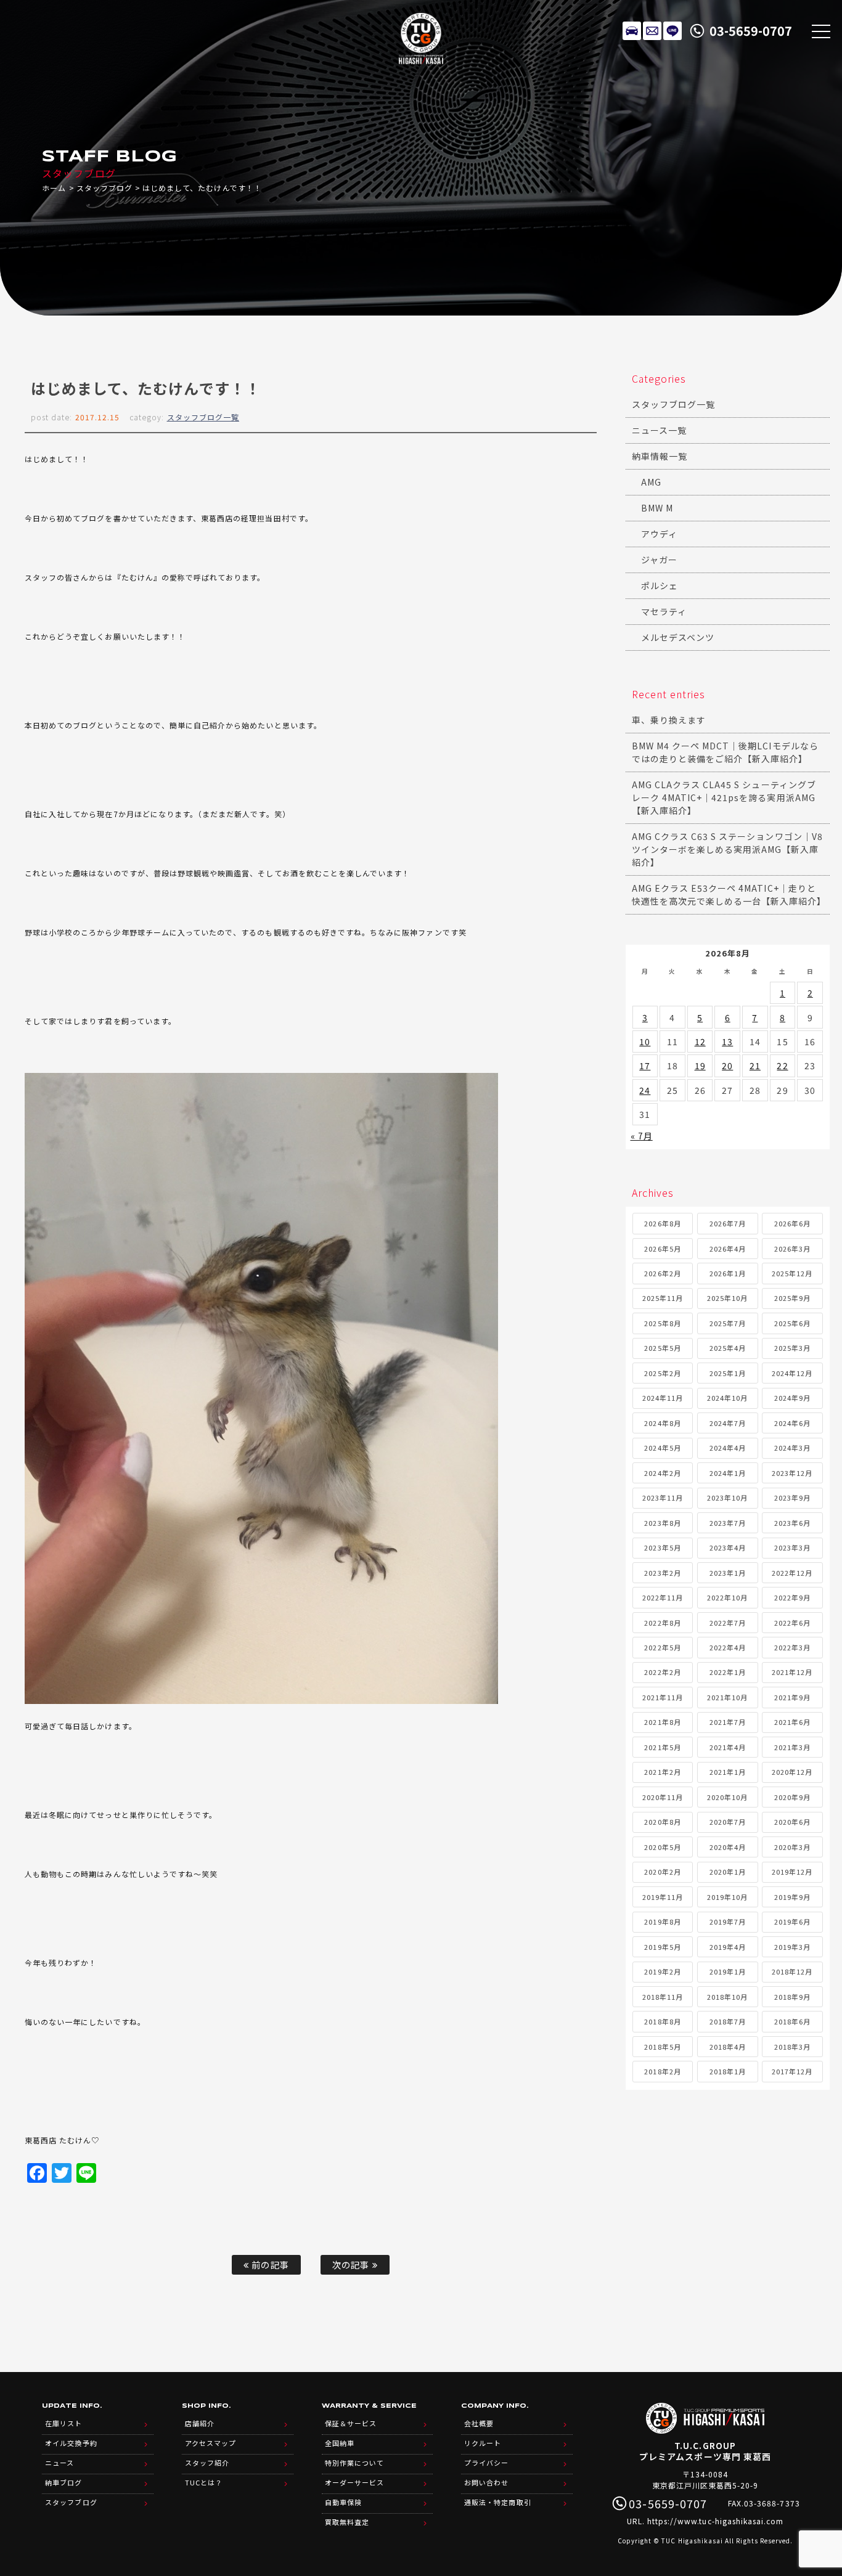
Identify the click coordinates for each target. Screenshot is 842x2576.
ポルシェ (660, 585)
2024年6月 (792, 1423)
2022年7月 (728, 1623)
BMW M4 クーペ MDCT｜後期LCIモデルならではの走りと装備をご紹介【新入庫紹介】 (725, 752)
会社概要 (479, 2423)
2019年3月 (792, 1947)
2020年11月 (663, 1797)
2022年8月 (662, 1623)
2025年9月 (792, 1298)
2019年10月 (727, 1897)
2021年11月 (663, 1697)
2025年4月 (728, 1348)
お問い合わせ (486, 2482)
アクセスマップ (211, 2443)
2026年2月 (662, 1273)
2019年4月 (728, 1947)
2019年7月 (728, 1922)
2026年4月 (728, 1249)
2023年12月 (792, 1473)
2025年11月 (663, 1298)
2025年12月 (792, 1273)
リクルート (483, 2443)
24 (645, 1090)
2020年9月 (792, 1797)
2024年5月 (662, 1448)
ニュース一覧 (659, 430)
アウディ (659, 534)
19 (700, 1066)
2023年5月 (662, 1547)
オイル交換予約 (71, 2443)
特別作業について (354, 2463)
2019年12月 (792, 1872)
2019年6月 (792, 1922)
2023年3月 (792, 1547)
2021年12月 (792, 1672)
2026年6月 (792, 1223)
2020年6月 (792, 1822)
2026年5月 (662, 1249)
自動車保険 (343, 2502)
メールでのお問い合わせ (652, 31)
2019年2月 (662, 1971)
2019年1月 (728, 1971)
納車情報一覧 (660, 456)
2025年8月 (662, 1323)
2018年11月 (663, 1997)
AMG (651, 482)
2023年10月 (727, 1498)
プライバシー (486, 2463)
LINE (672, 31)
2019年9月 (792, 1897)
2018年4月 (728, 2047)
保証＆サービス (351, 2423)
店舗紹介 (200, 2423)
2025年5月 (662, 1348)
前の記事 (269, 2264)
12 (700, 1041)
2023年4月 (728, 1547)
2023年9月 (792, 1498)
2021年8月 (662, 1722)
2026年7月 (728, 1223)
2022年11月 (663, 1597)
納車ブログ (63, 2482)
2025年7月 (728, 1323)
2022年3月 (792, 1647)
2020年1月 (728, 1872)
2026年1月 (728, 1273)
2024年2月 (662, 1473)
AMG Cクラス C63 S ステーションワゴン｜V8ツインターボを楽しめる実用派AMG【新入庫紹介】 (727, 849)
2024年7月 (728, 1423)
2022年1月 (728, 1672)
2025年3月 (792, 1348)
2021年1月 (728, 1772)
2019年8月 (662, 1922)
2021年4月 (728, 1747)
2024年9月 (792, 1398)
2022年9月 (792, 1597)
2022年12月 (792, 1573)
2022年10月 (727, 1597)
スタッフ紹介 (207, 2463)
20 (727, 1066)
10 (645, 1041)
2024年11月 (663, 1398)
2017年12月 (792, 2071)
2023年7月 (728, 1523)
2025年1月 (728, 1373)
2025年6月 (792, 1323)
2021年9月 (792, 1697)
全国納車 (340, 2443)
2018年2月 (662, 2071)
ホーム (54, 188)
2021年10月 (727, 1697)
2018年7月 (728, 2021)
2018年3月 (792, 2047)
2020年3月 (792, 1847)
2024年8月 (662, 1423)
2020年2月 (662, 1872)
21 (755, 1066)
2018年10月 (727, 1997)
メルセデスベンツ (678, 637)
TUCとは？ (204, 2482)
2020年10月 (727, 1797)
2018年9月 (792, 1997)
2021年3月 (792, 1747)
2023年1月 (728, 1573)
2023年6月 (792, 1523)
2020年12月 (792, 1772)
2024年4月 (728, 1448)
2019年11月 (663, 1897)
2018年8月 (662, 2021)
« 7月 (642, 1136)
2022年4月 (728, 1647)
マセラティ (664, 611)
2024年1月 (728, 1473)
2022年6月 (792, 1623)
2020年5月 (662, 1847)
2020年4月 (728, 1847)
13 (727, 1041)
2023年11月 (663, 1498)
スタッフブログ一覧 (203, 417)
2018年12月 (792, 1971)
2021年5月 (662, 1747)
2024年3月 (792, 1448)
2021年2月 (662, 1772)
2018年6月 (792, 2021)
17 (645, 1066)
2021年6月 (792, 1722)
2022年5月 (662, 1647)
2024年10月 (727, 1398)
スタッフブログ (104, 188)
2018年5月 (662, 2047)
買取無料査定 (347, 2522)
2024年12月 (792, 1373)
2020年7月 (728, 1822)
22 (782, 1066)
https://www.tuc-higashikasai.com (716, 2521)
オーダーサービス (354, 2482)
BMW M (657, 508)
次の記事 (352, 2264)
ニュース (59, 2463)
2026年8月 (662, 1223)
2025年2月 (662, 1373)
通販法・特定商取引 (497, 2502)
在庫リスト (632, 31)
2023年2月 (662, 1573)
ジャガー (659, 560)
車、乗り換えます (669, 720)
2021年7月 (728, 1722)
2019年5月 (662, 1947)
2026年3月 (792, 1249)
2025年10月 (727, 1298)
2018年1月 (728, 2071)
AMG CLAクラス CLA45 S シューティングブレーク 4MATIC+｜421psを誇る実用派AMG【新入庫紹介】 (724, 797)
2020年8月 (662, 1822)
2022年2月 (662, 1672)
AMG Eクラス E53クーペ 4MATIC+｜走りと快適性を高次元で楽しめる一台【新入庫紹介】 (729, 895)
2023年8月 (662, 1523)
